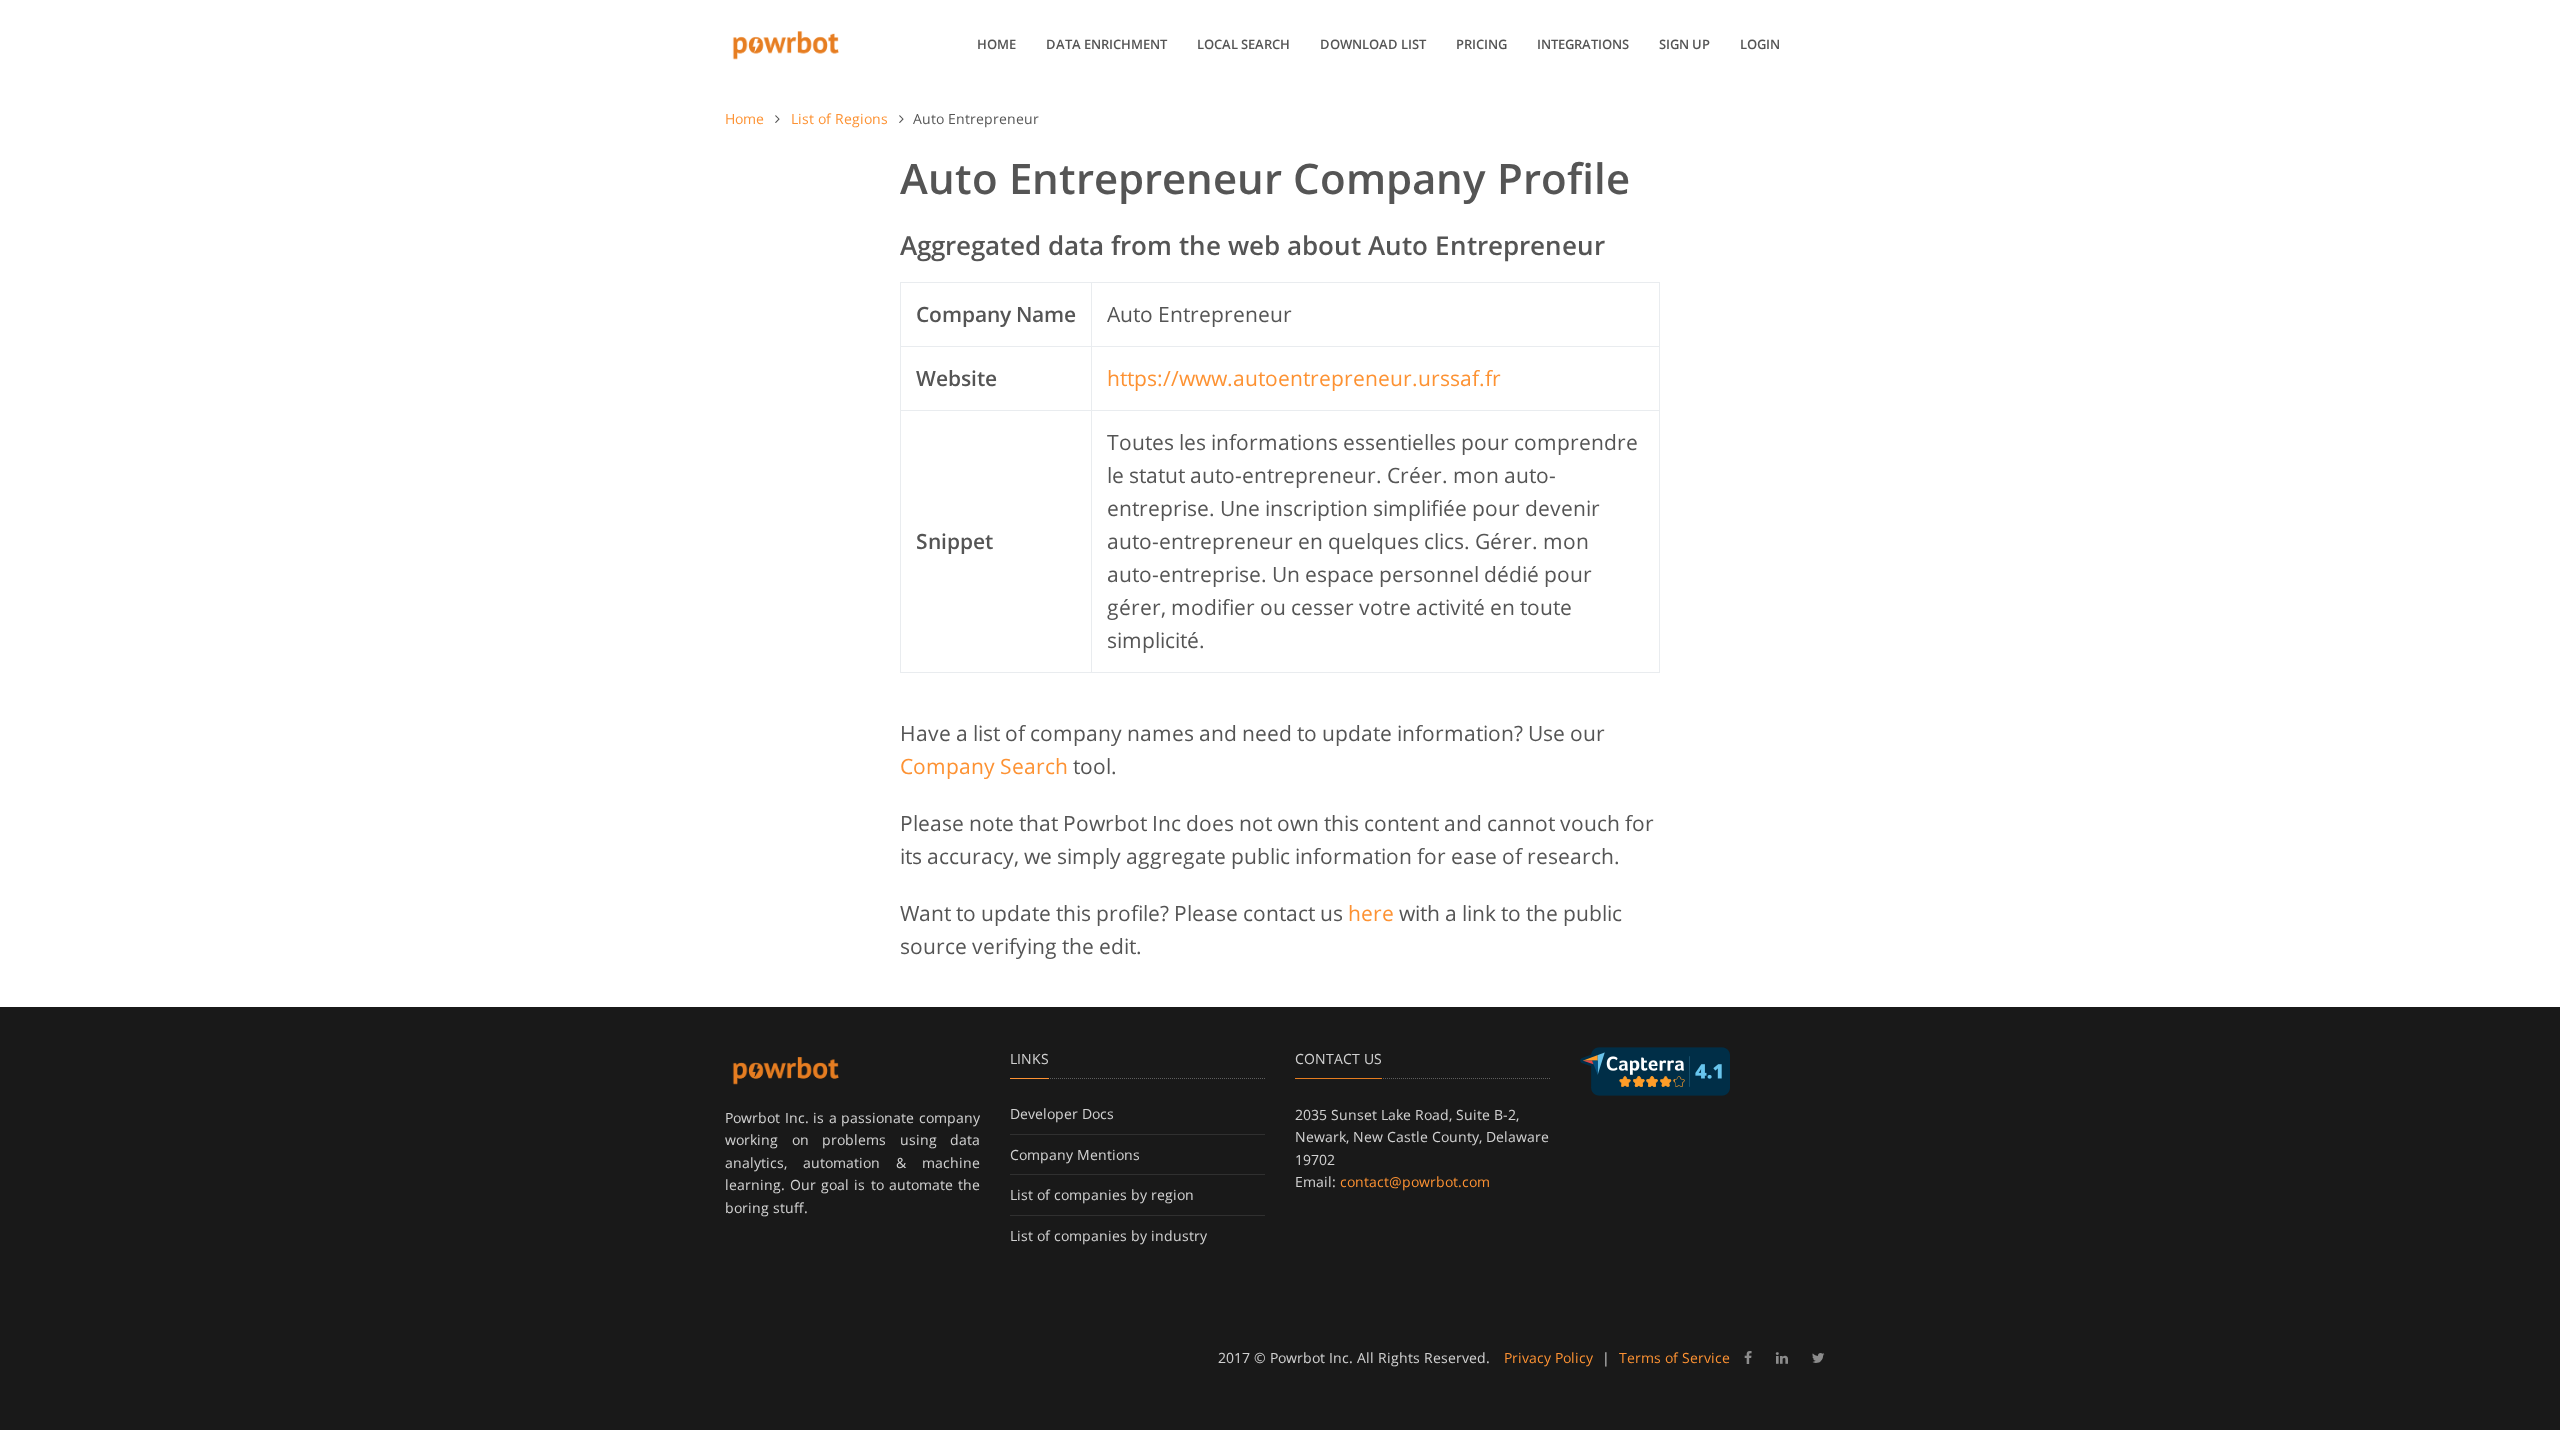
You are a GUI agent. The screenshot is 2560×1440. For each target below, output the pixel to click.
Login (1760, 44)
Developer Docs (1062, 1113)
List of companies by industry (1108, 1235)
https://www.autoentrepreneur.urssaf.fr (1304, 378)
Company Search (984, 766)
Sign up (1684, 44)
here (1371, 913)
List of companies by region (1102, 1194)
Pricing (1481, 44)
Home (996, 44)
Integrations (1583, 44)
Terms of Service (1674, 1357)
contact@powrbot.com (1415, 1181)
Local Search (1243, 44)
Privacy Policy (1548, 1357)
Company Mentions (1075, 1154)
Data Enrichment (1106, 44)
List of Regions (839, 118)
